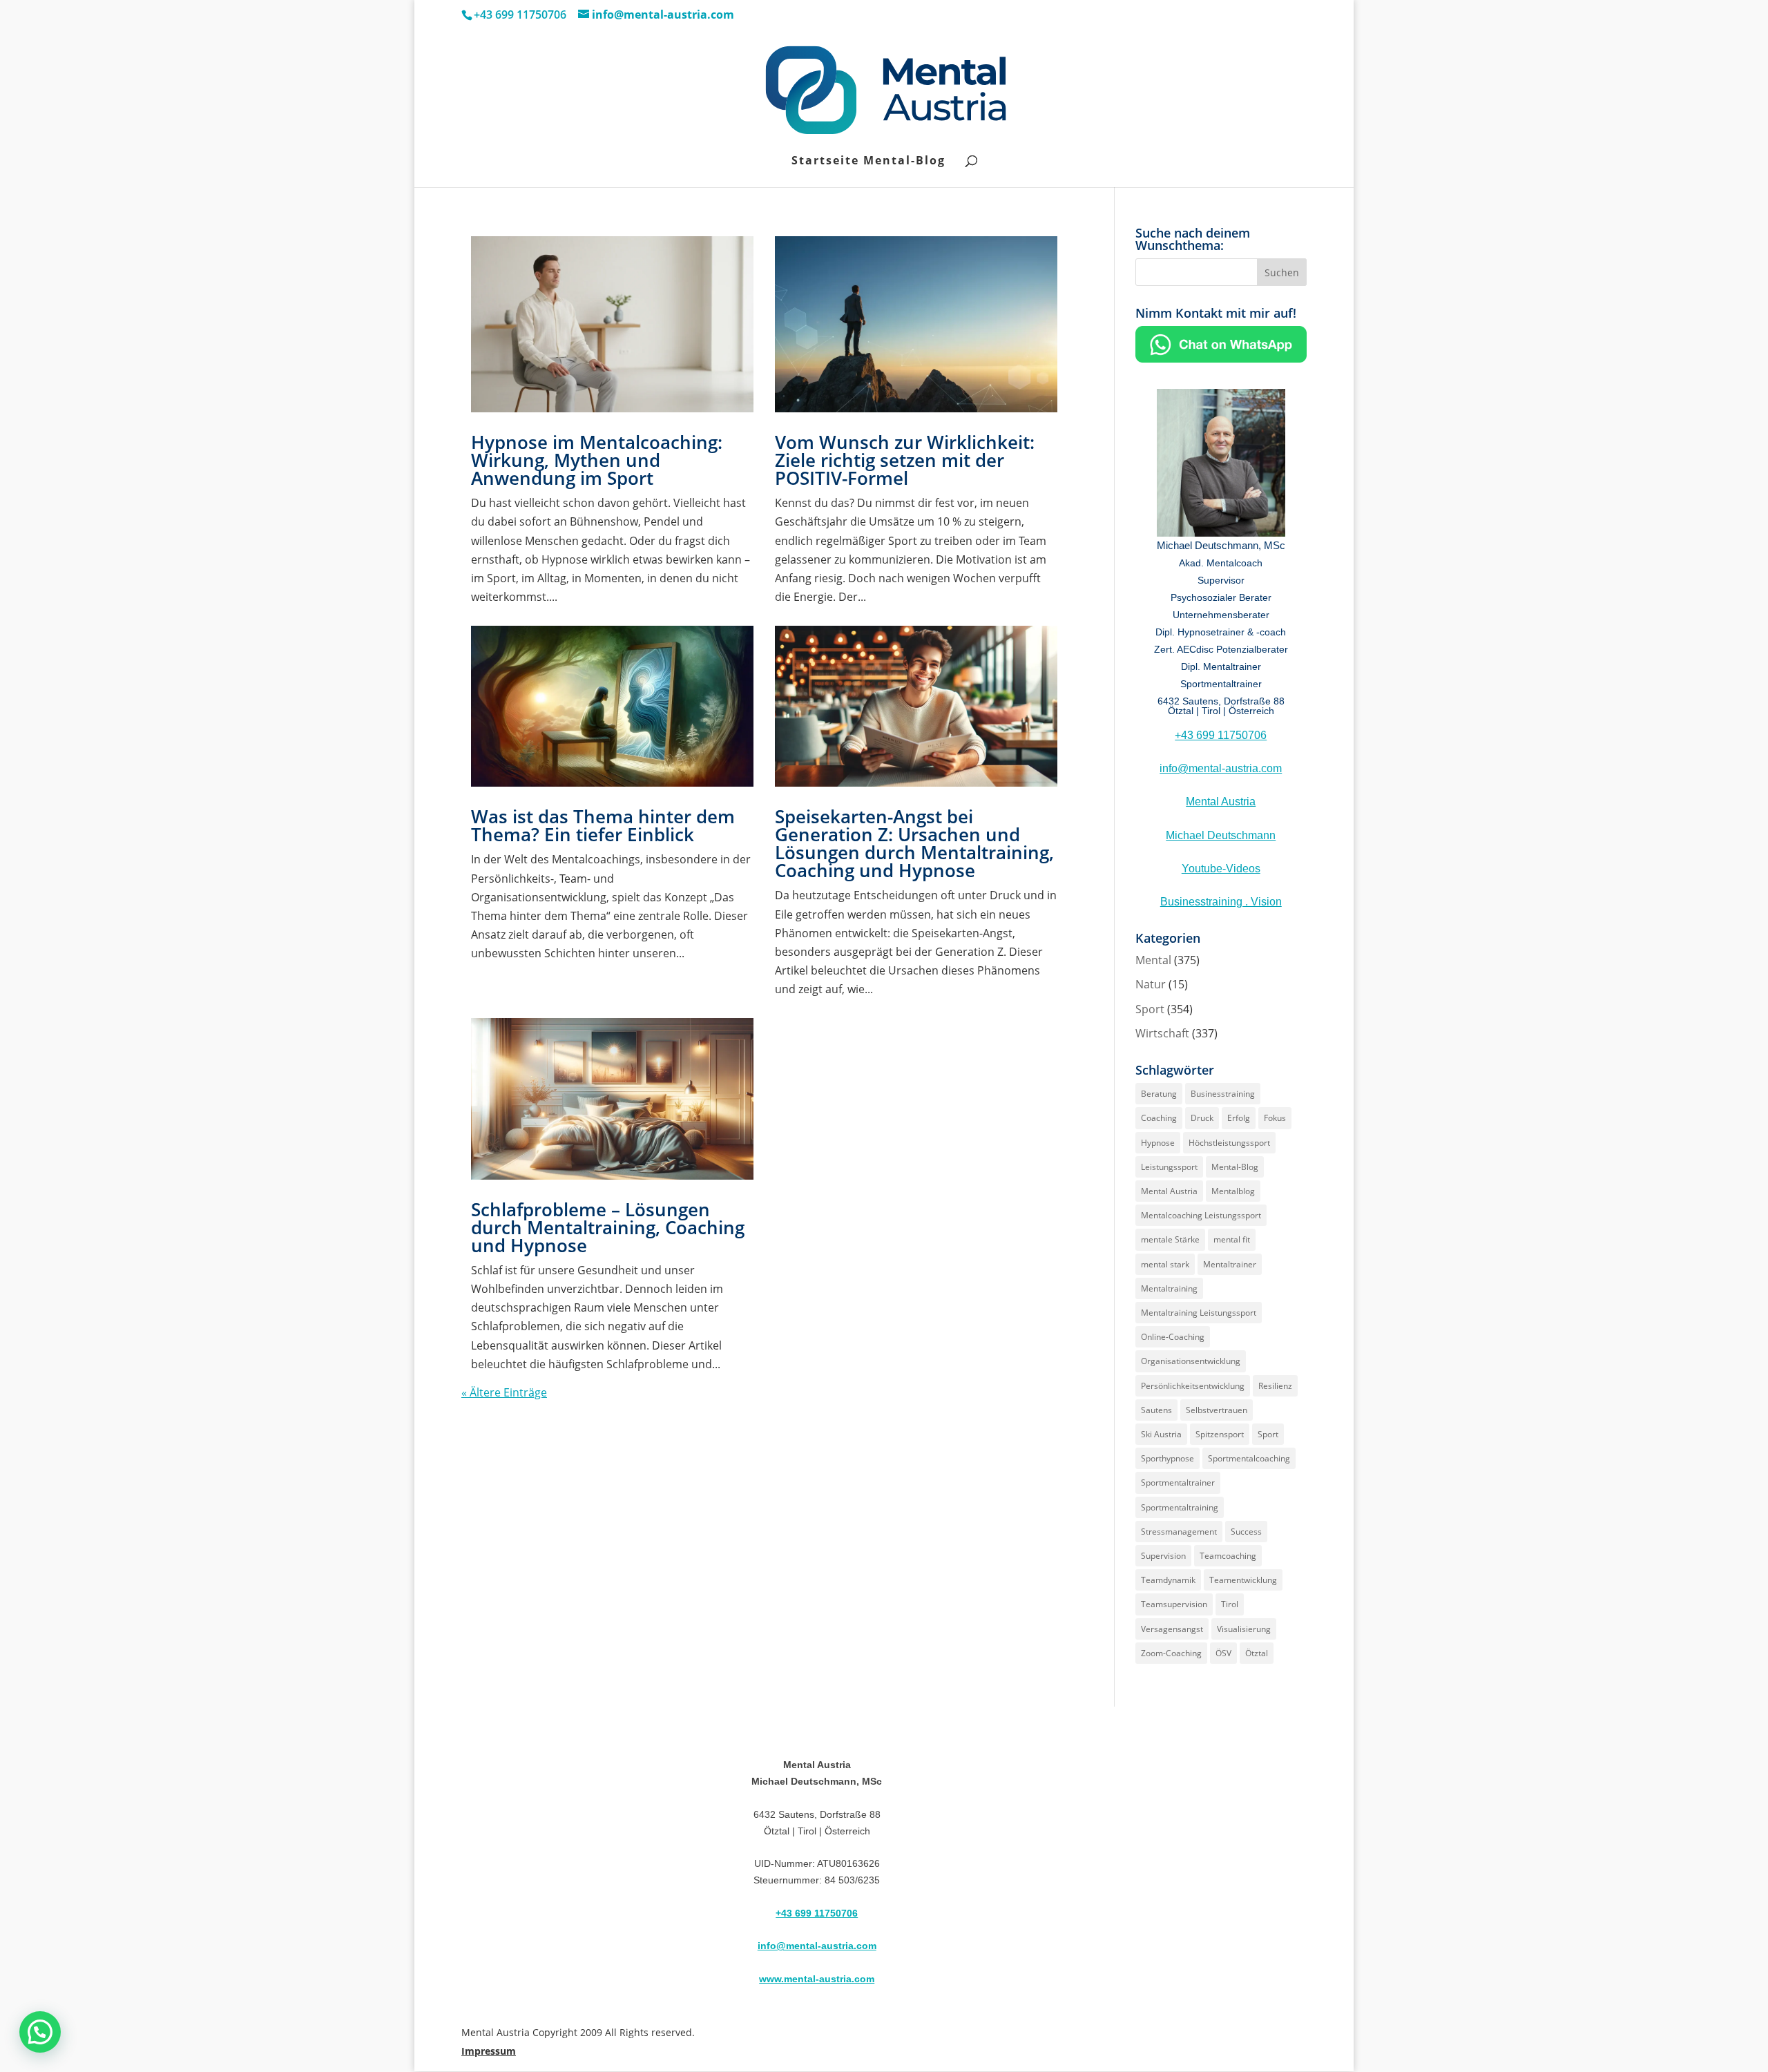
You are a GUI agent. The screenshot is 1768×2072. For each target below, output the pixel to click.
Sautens (1156, 1410)
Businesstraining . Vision (1221, 902)
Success (1246, 1532)
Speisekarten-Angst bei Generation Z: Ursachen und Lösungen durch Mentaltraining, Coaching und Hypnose (914, 843)
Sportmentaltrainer (1178, 1483)
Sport (1150, 1009)
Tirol (1230, 1604)
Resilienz (1275, 1386)
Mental (1153, 960)
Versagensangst (1172, 1629)
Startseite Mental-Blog (868, 162)
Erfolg (1239, 1118)
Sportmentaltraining (1180, 1507)
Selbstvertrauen (1217, 1410)
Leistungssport (1169, 1167)
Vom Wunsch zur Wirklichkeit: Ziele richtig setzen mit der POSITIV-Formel (905, 460)
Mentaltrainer (1230, 1264)
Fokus (1275, 1118)
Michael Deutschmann (1221, 835)
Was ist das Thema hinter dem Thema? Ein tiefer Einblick (603, 825)
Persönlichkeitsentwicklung (1193, 1386)
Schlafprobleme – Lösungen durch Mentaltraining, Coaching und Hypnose (608, 1227)
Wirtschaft (1162, 1033)
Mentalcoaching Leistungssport (1201, 1215)
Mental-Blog (1235, 1167)
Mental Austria (1221, 802)
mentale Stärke (1170, 1239)
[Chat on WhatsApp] (1221, 358)
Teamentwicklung (1243, 1580)
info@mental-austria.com (1221, 768)
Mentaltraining (1169, 1288)
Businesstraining (1223, 1094)
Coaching (1159, 1118)
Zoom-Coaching (1171, 1653)
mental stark (1165, 1264)
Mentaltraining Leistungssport (1199, 1313)
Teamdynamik (1168, 1580)
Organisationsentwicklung (1191, 1361)
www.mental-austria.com (817, 1979)
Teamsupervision (1174, 1604)
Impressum (489, 2051)
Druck (1202, 1118)
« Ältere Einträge (504, 1392)
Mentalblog (1233, 1191)
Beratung (1159, 1094)
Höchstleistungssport (1229, 1143)
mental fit (1232, 1239)
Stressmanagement (1179, 1532)
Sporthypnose (1168, 1458)
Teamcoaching (1228, 1556)
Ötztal (1257, 1653)
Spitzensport (1220, 1434)
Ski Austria (1161, 1434)
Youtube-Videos (1221, 869)
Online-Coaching (1173, 1337)
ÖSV (1223, 1653)
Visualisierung (1244, 1629)
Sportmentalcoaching (1249, 1458)
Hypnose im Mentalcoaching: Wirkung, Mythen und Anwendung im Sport (597, 460)
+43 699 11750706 (1221, 735)
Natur (1151, 984)
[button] (40, 2032)
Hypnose (1158, 1143)
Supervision (1163, 1556)
